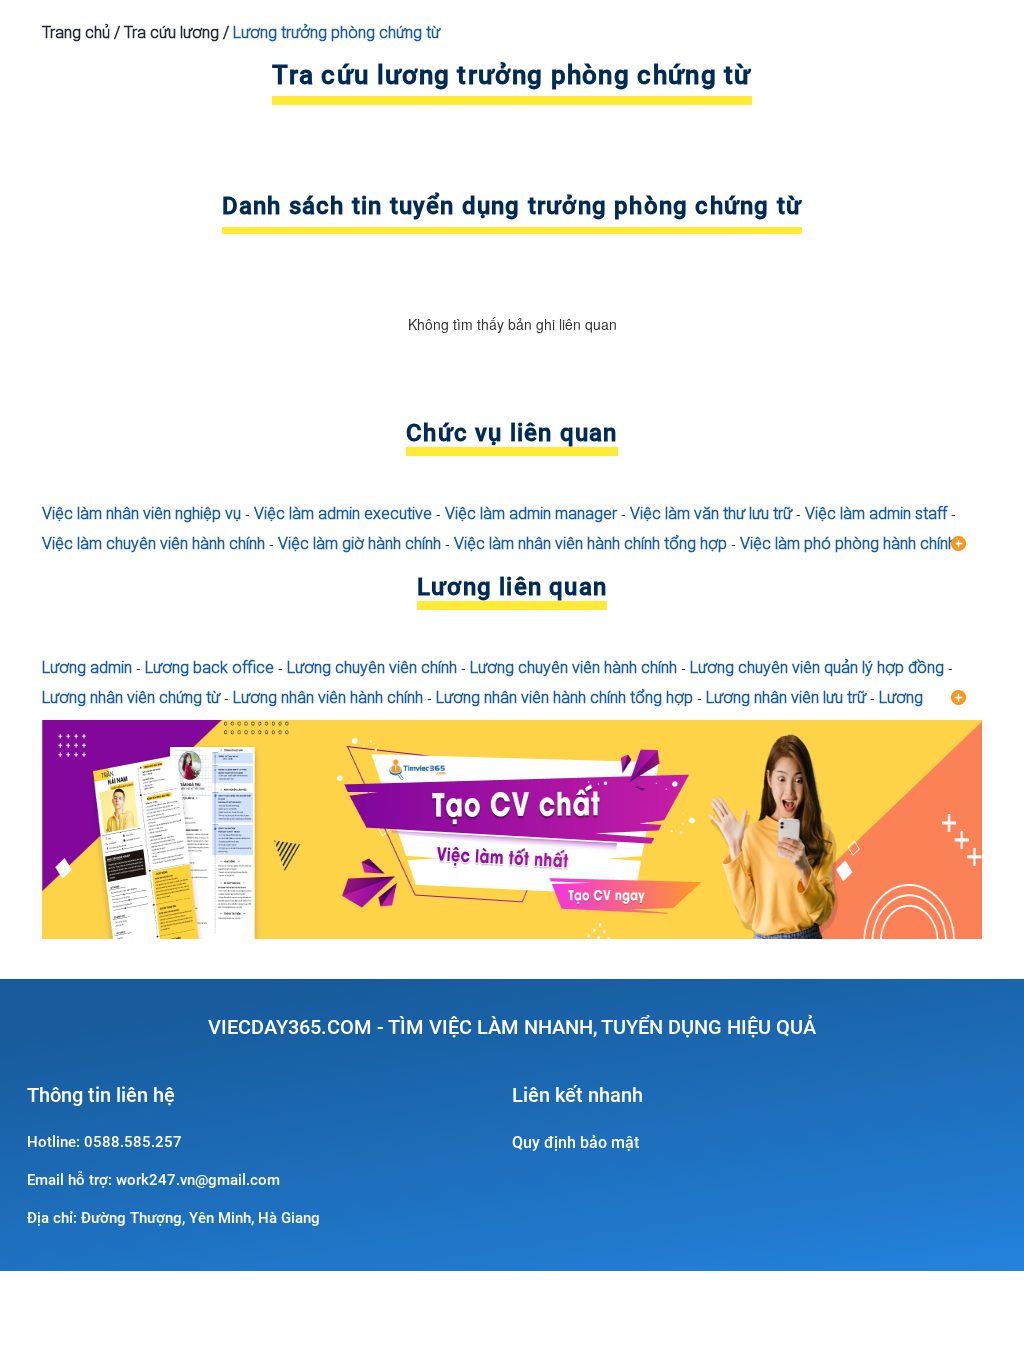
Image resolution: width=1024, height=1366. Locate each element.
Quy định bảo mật (575, 1142)
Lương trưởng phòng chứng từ (336, 32)
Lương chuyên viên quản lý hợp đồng (817, 667)
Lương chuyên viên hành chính (573, 667)
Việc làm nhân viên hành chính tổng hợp (590, 543)
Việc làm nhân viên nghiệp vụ (141, 513)
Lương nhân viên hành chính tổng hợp (564, 697)
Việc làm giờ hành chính (359, 543)
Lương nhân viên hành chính (328, 697)
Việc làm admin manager (531, 513)
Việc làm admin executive (343, 513)
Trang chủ (76, 32)
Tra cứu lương (171, 32)
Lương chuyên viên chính (372, 667)
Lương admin (87, 667)
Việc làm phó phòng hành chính (848, 543)
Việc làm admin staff (876, 513)
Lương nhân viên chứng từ (131, 697)
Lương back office (209, 667)
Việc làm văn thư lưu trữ (711, 513)
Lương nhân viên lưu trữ (786, 697)
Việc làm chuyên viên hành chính (153, 543)
